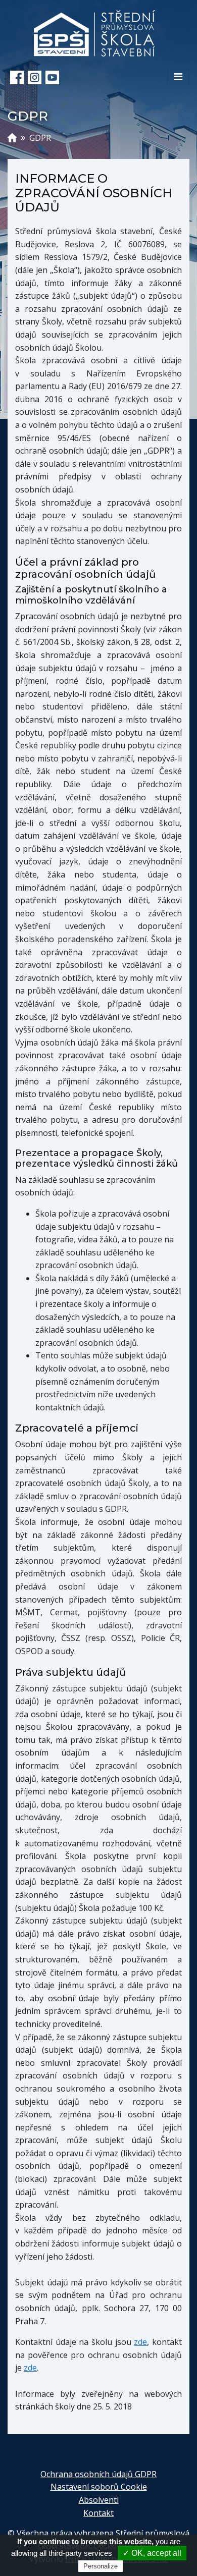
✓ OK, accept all (152, 2553)
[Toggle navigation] (178, 77)
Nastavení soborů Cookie (99, 2487)
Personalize (101, 2566)
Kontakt (98, 2513)
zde (140, 2342)
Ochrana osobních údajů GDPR (98, 2474)
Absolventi (99, 2500)
